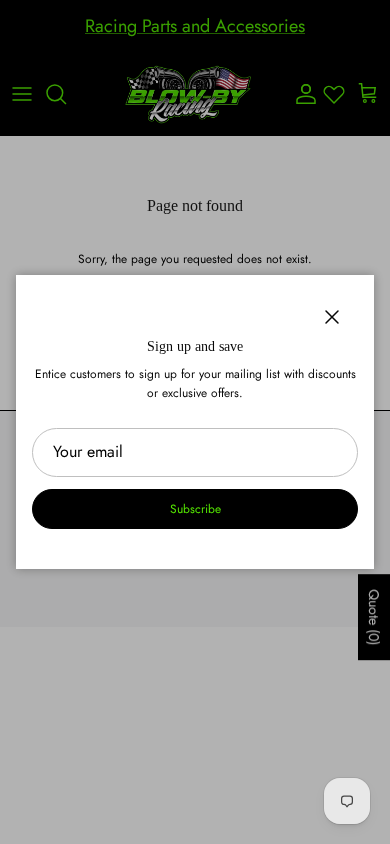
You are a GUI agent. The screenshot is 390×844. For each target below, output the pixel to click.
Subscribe (195, 509)
